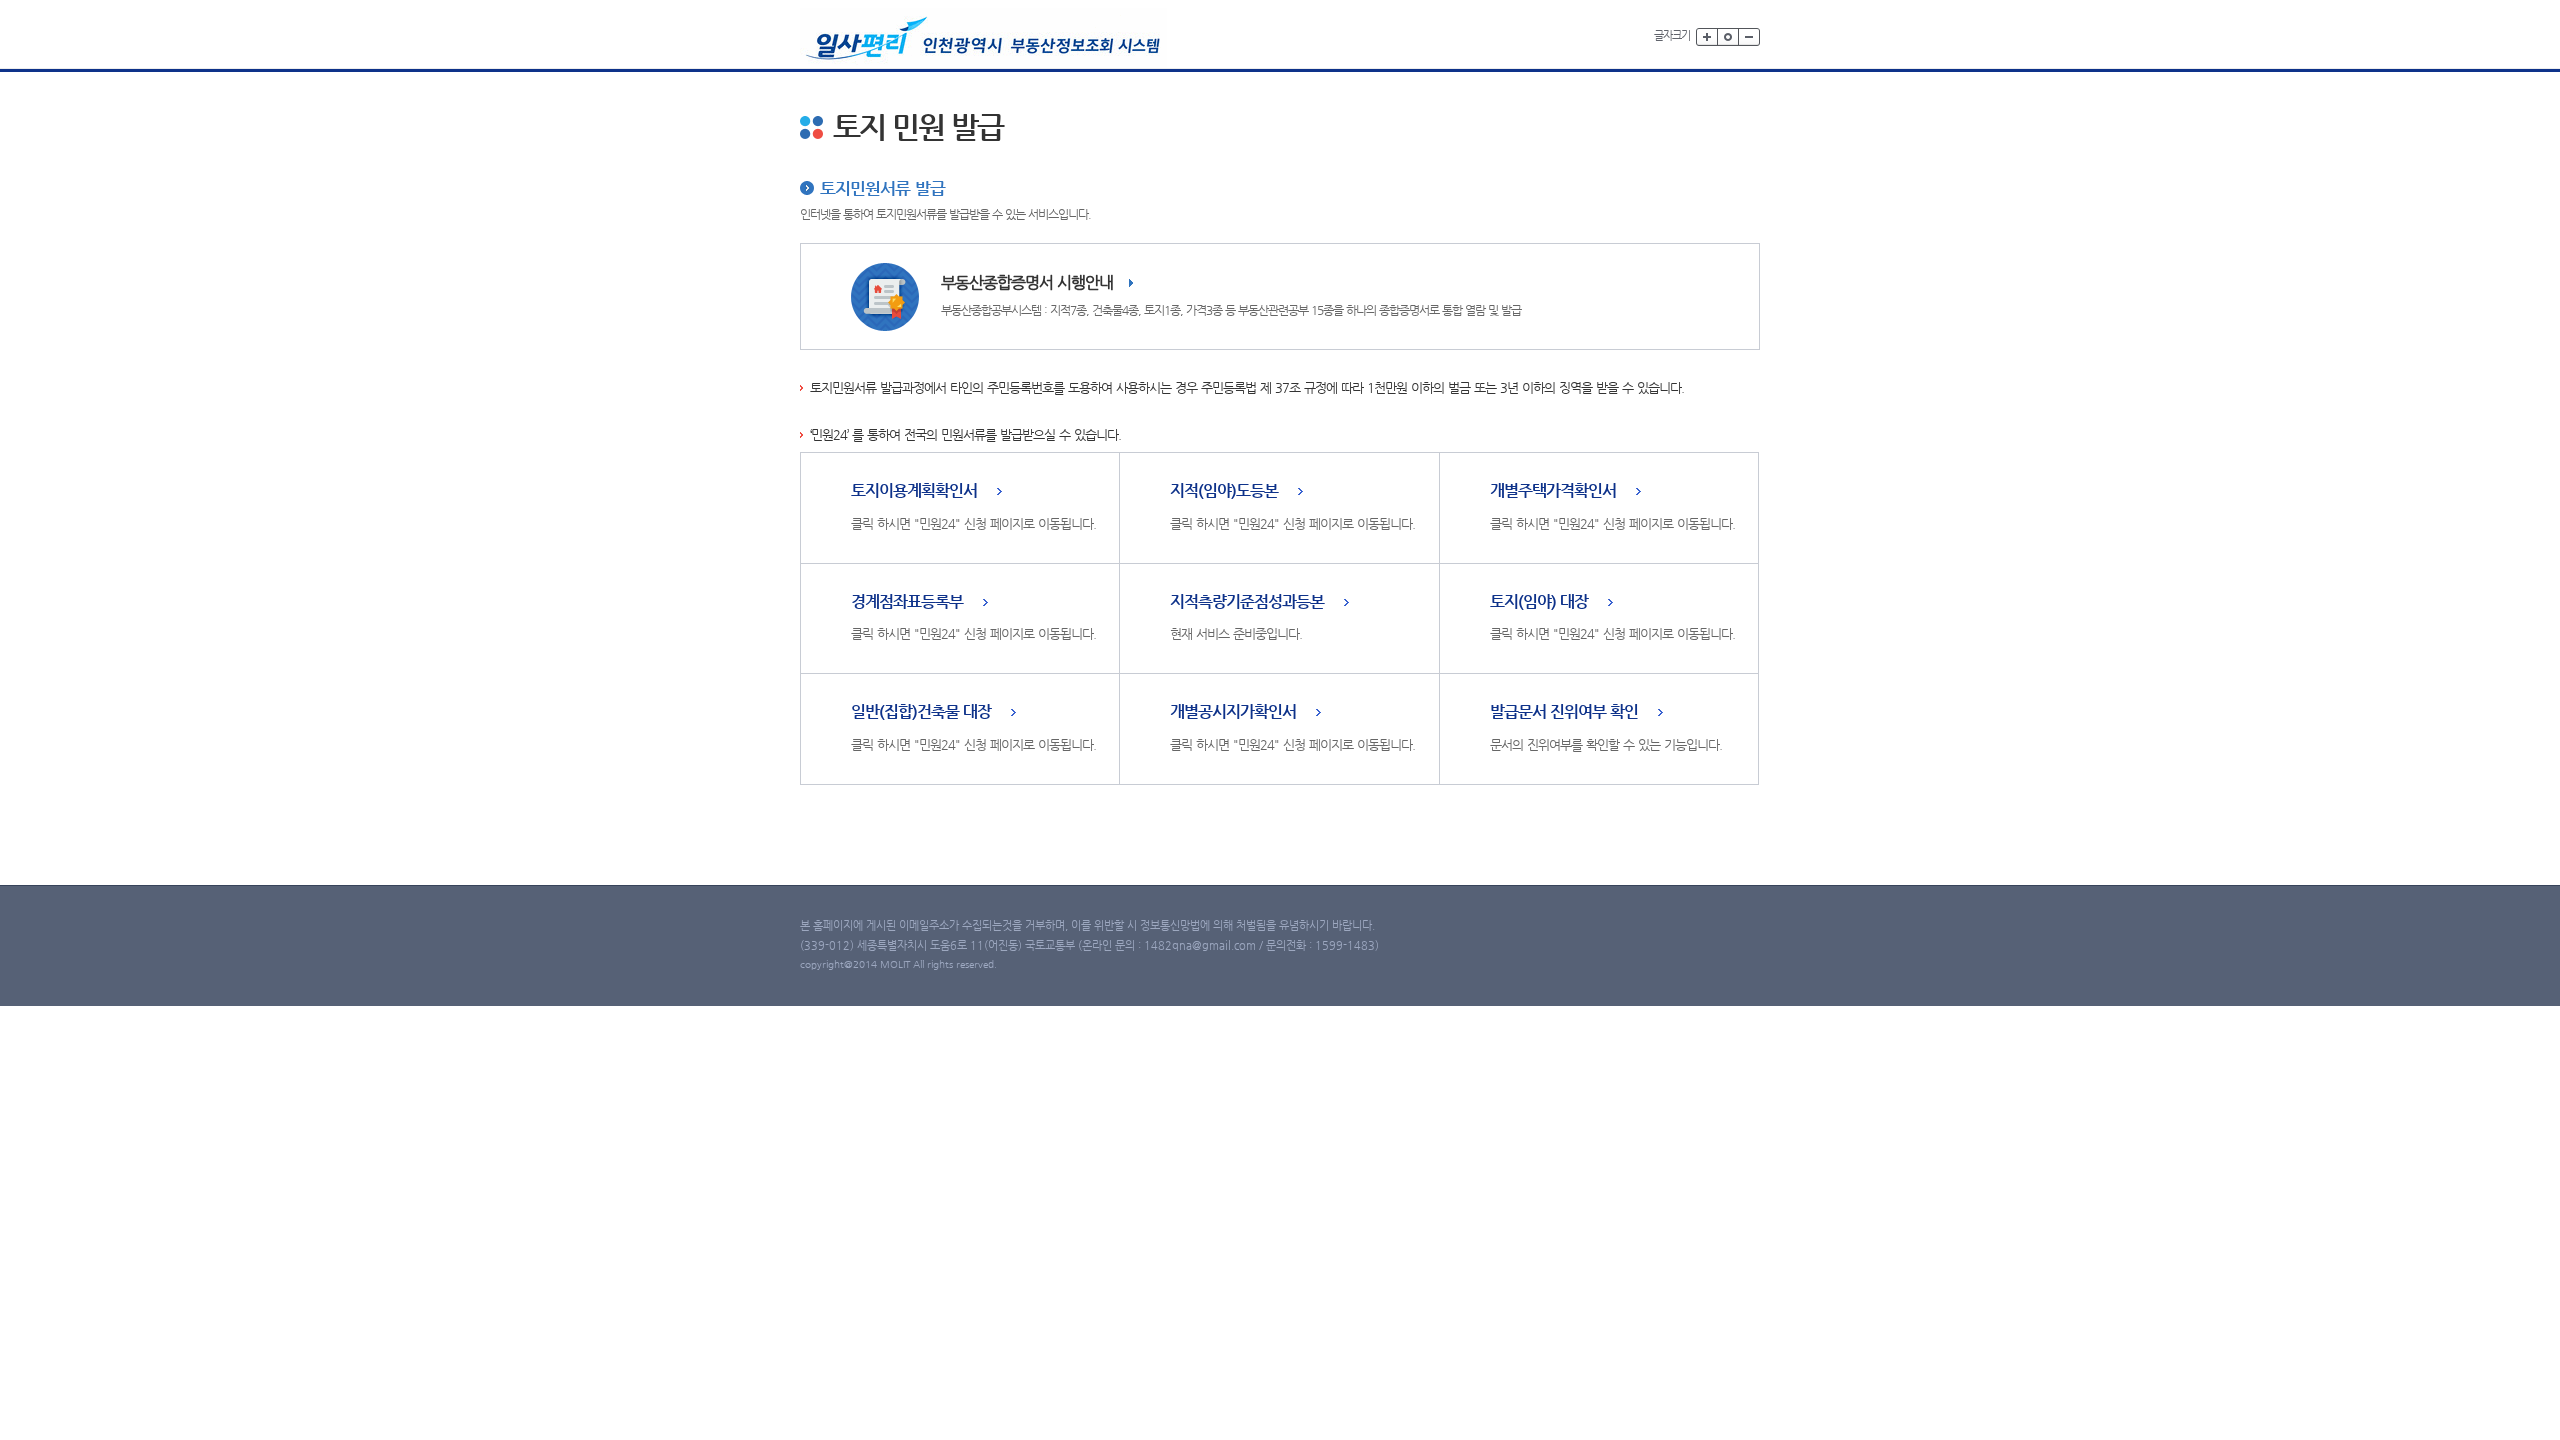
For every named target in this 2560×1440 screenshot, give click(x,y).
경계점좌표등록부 (907, 602)
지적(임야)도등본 (1224, 491)
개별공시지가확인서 (1233, 712)
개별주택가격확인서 (1553, 491)
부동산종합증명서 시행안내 (1027, 282)
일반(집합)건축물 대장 (921, 712)
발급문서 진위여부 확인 (1564, 712)
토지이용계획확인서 (914, 491)
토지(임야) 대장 (1539, 602)
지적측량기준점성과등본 (1247, 602)
